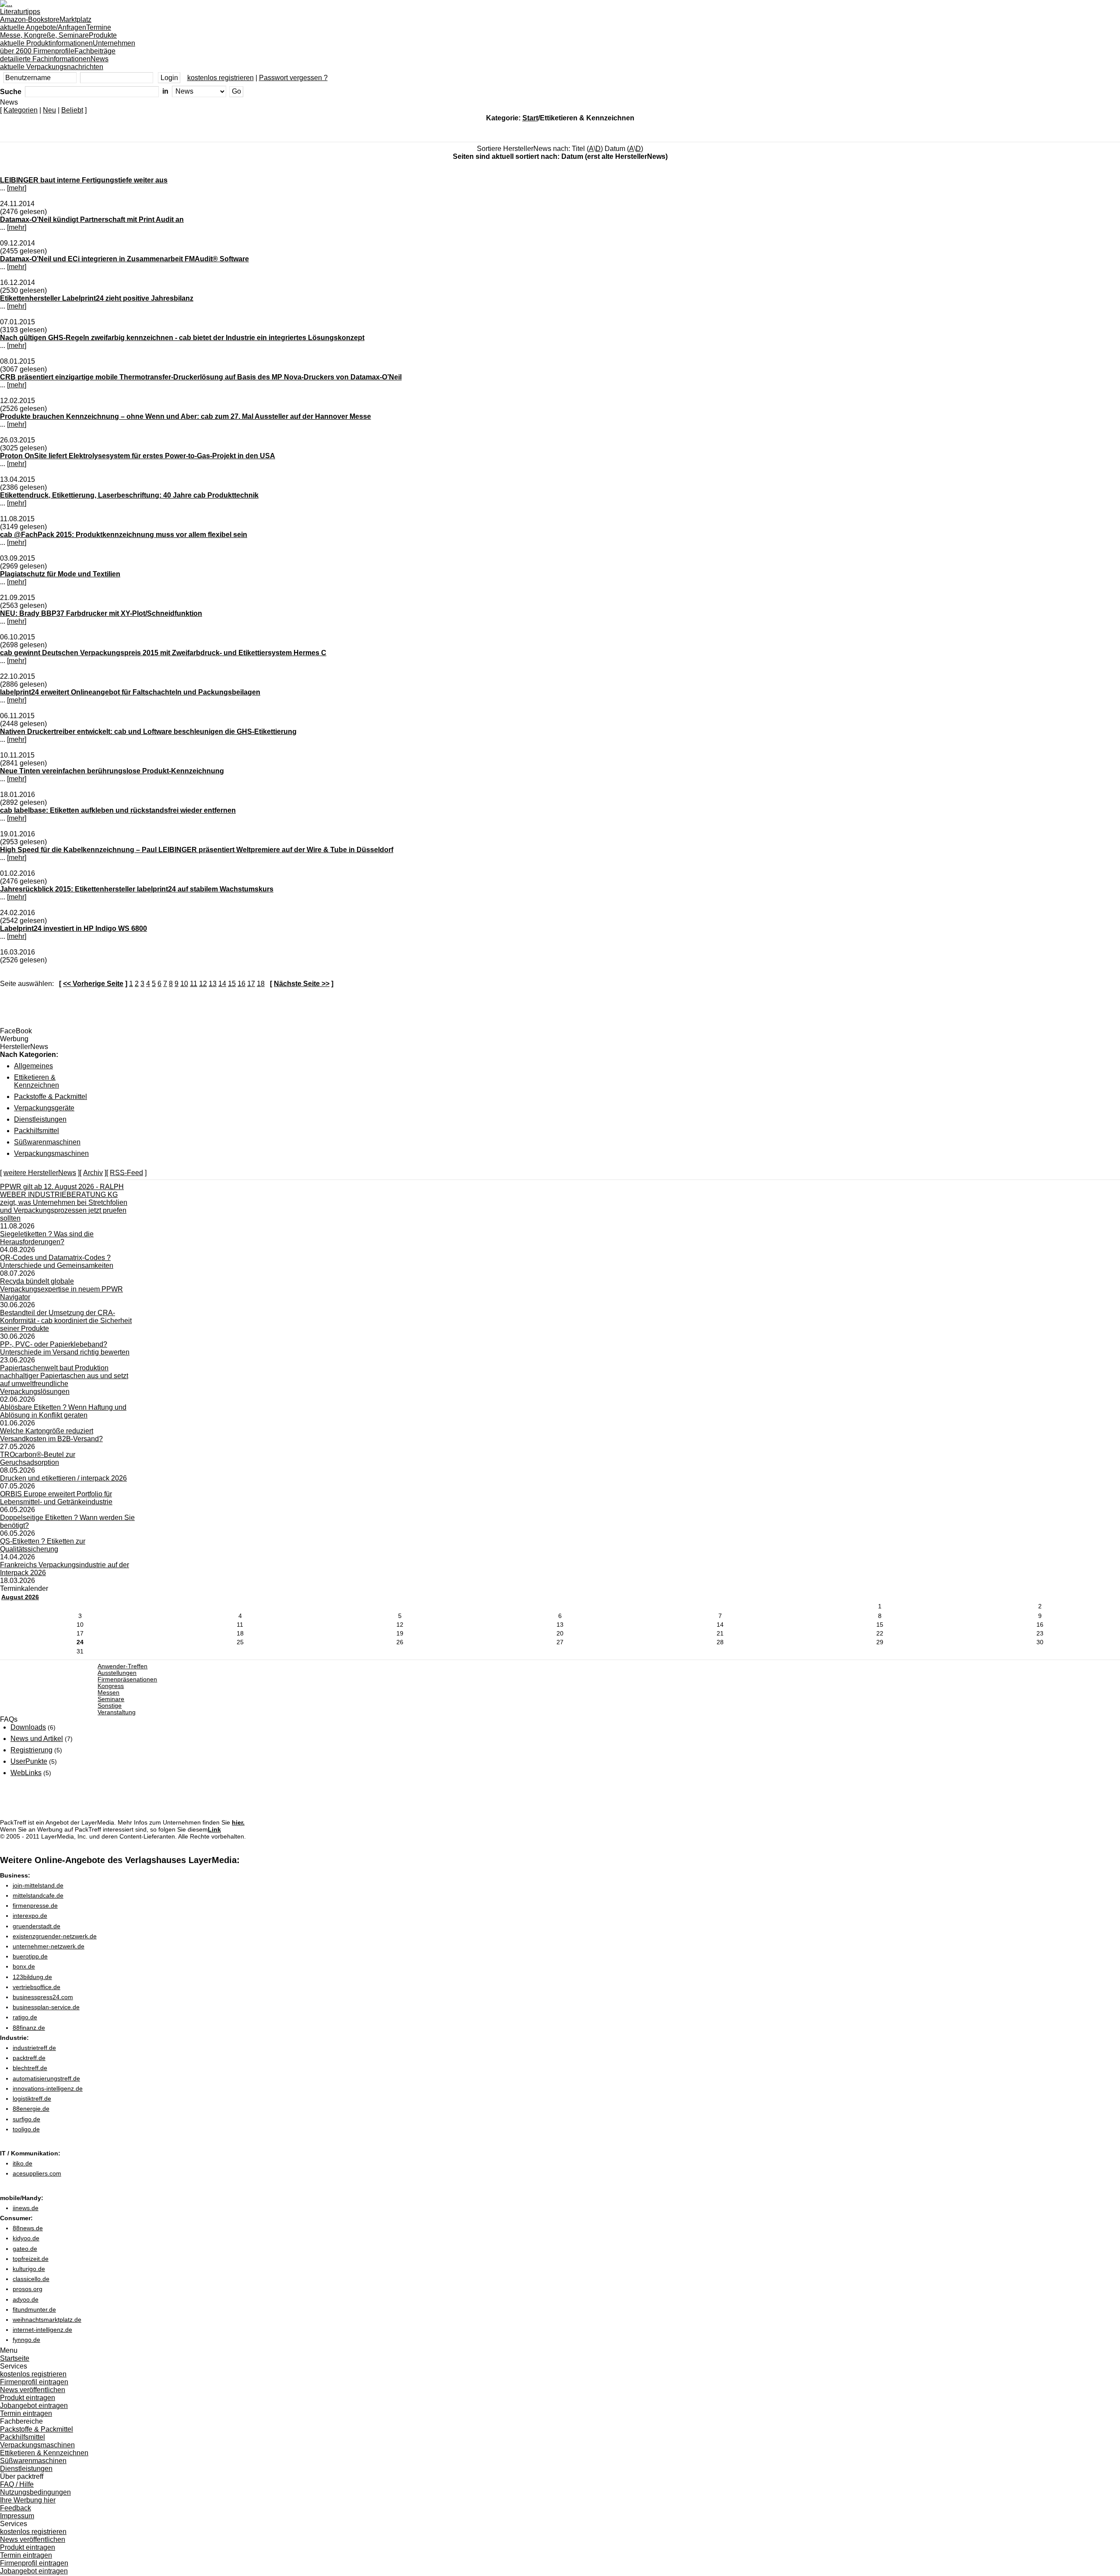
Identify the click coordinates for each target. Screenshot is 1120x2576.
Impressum (17, 2516)
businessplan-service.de (46, 2007)
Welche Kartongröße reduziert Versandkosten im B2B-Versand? (51, 1435)
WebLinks (26, 1773)
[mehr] (17, 188)
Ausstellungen (117, 1673)
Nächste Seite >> (302, 984)
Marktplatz (46, 23)
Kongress (111, 1686)
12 (203, 984)
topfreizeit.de (31, 2259)
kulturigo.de (29, 2269)
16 (241, 984)
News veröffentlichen (33, 2390)
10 (184, 984)
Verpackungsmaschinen (51, 1153)
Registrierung (31, 1750)
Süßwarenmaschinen (47, 1142)
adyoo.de (26, 2299)
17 (251, 984)
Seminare (111, 1699)
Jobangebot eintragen (34, 2406)
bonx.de (24, 1966)
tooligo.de (26, 2129)
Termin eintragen (26, 2413)
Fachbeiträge (58, 55)
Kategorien (21, 110)
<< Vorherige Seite (93, 984)
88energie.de (31, 2109)
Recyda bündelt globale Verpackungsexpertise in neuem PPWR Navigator (61, 1289)
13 (213, 984)
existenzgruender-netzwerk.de (55, 1936)
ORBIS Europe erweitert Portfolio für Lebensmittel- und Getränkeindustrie (56, 1498)
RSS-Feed (126, 1173)
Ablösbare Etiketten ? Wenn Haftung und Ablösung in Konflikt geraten (63, 1411)
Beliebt (72, 110)
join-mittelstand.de (38, 1885)
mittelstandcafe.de (38, 1895)
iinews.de (26, 2208)
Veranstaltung (117, 1712)
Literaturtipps (30, 16)
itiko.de (23, 2163)
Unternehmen (68, 47)
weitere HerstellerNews (40, 1173)
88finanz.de (29, 2028)
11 (194, 984)
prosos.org (28, 2289)
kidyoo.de (26, 2238)
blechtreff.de (30, 2068)
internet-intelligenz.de (42, 2330)
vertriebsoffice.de (37, 1987)
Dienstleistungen (40, 1119)
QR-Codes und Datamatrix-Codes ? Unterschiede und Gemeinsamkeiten (57, 1262)
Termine (56, 31)
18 (261, 984)
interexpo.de (30, 1916)
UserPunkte (29, 1761)
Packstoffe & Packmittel (51, 1097)
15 (232, 984)
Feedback (16, 2508)
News (54, 63)
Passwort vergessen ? (293, 78)
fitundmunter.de (34, 2309)
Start (530, 118)
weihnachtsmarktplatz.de (47, 2320)
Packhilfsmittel (37, 1131)
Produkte (58, 39)
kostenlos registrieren (220, 78)
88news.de (28, 2228)
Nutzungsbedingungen (35, 2492)
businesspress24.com (43, 1997)
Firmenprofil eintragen (34, 2382)
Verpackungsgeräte (44, 1108)
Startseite (15, 2358)
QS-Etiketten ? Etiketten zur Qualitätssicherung (43, 1545)
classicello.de (31, 2279)
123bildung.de (32, 1977)
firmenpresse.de (35, 1906)
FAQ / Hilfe (17, 2484)
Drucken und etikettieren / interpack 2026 (63, 1478)
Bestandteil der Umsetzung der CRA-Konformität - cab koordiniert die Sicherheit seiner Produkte (66, 1321)
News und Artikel (37, 1739)
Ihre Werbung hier (28, 2500)
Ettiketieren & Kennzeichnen (37, 1081)
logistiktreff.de (32, 2099)
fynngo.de (26, 2340)
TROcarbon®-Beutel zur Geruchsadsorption (38, 1458)
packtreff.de (29, 2058)
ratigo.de (25, 2017)
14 (222, 984)
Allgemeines (33, 1066)
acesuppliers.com (37, 2173)
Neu (49, 110)
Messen (108, 1693)
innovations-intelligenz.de (48, 2088)
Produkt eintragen (28, 2398)
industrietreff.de (34, 2048)
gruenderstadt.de (37, 1926)
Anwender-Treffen (122, 1666)
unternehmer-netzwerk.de (49, 1946)
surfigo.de (26, 2119)
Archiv (93, 1173)
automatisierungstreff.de (46, 2078)
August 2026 (20, 1597)
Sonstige (110, 1706)
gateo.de (25, 2249)
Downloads (28, 1727)
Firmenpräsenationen (127, 1679)
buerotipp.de (30, 1956)
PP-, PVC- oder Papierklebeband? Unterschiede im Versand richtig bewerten (65, 1348)
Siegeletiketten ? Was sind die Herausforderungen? (47, 1238)
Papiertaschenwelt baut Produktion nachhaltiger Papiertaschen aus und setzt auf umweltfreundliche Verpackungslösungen (64, 1380)
